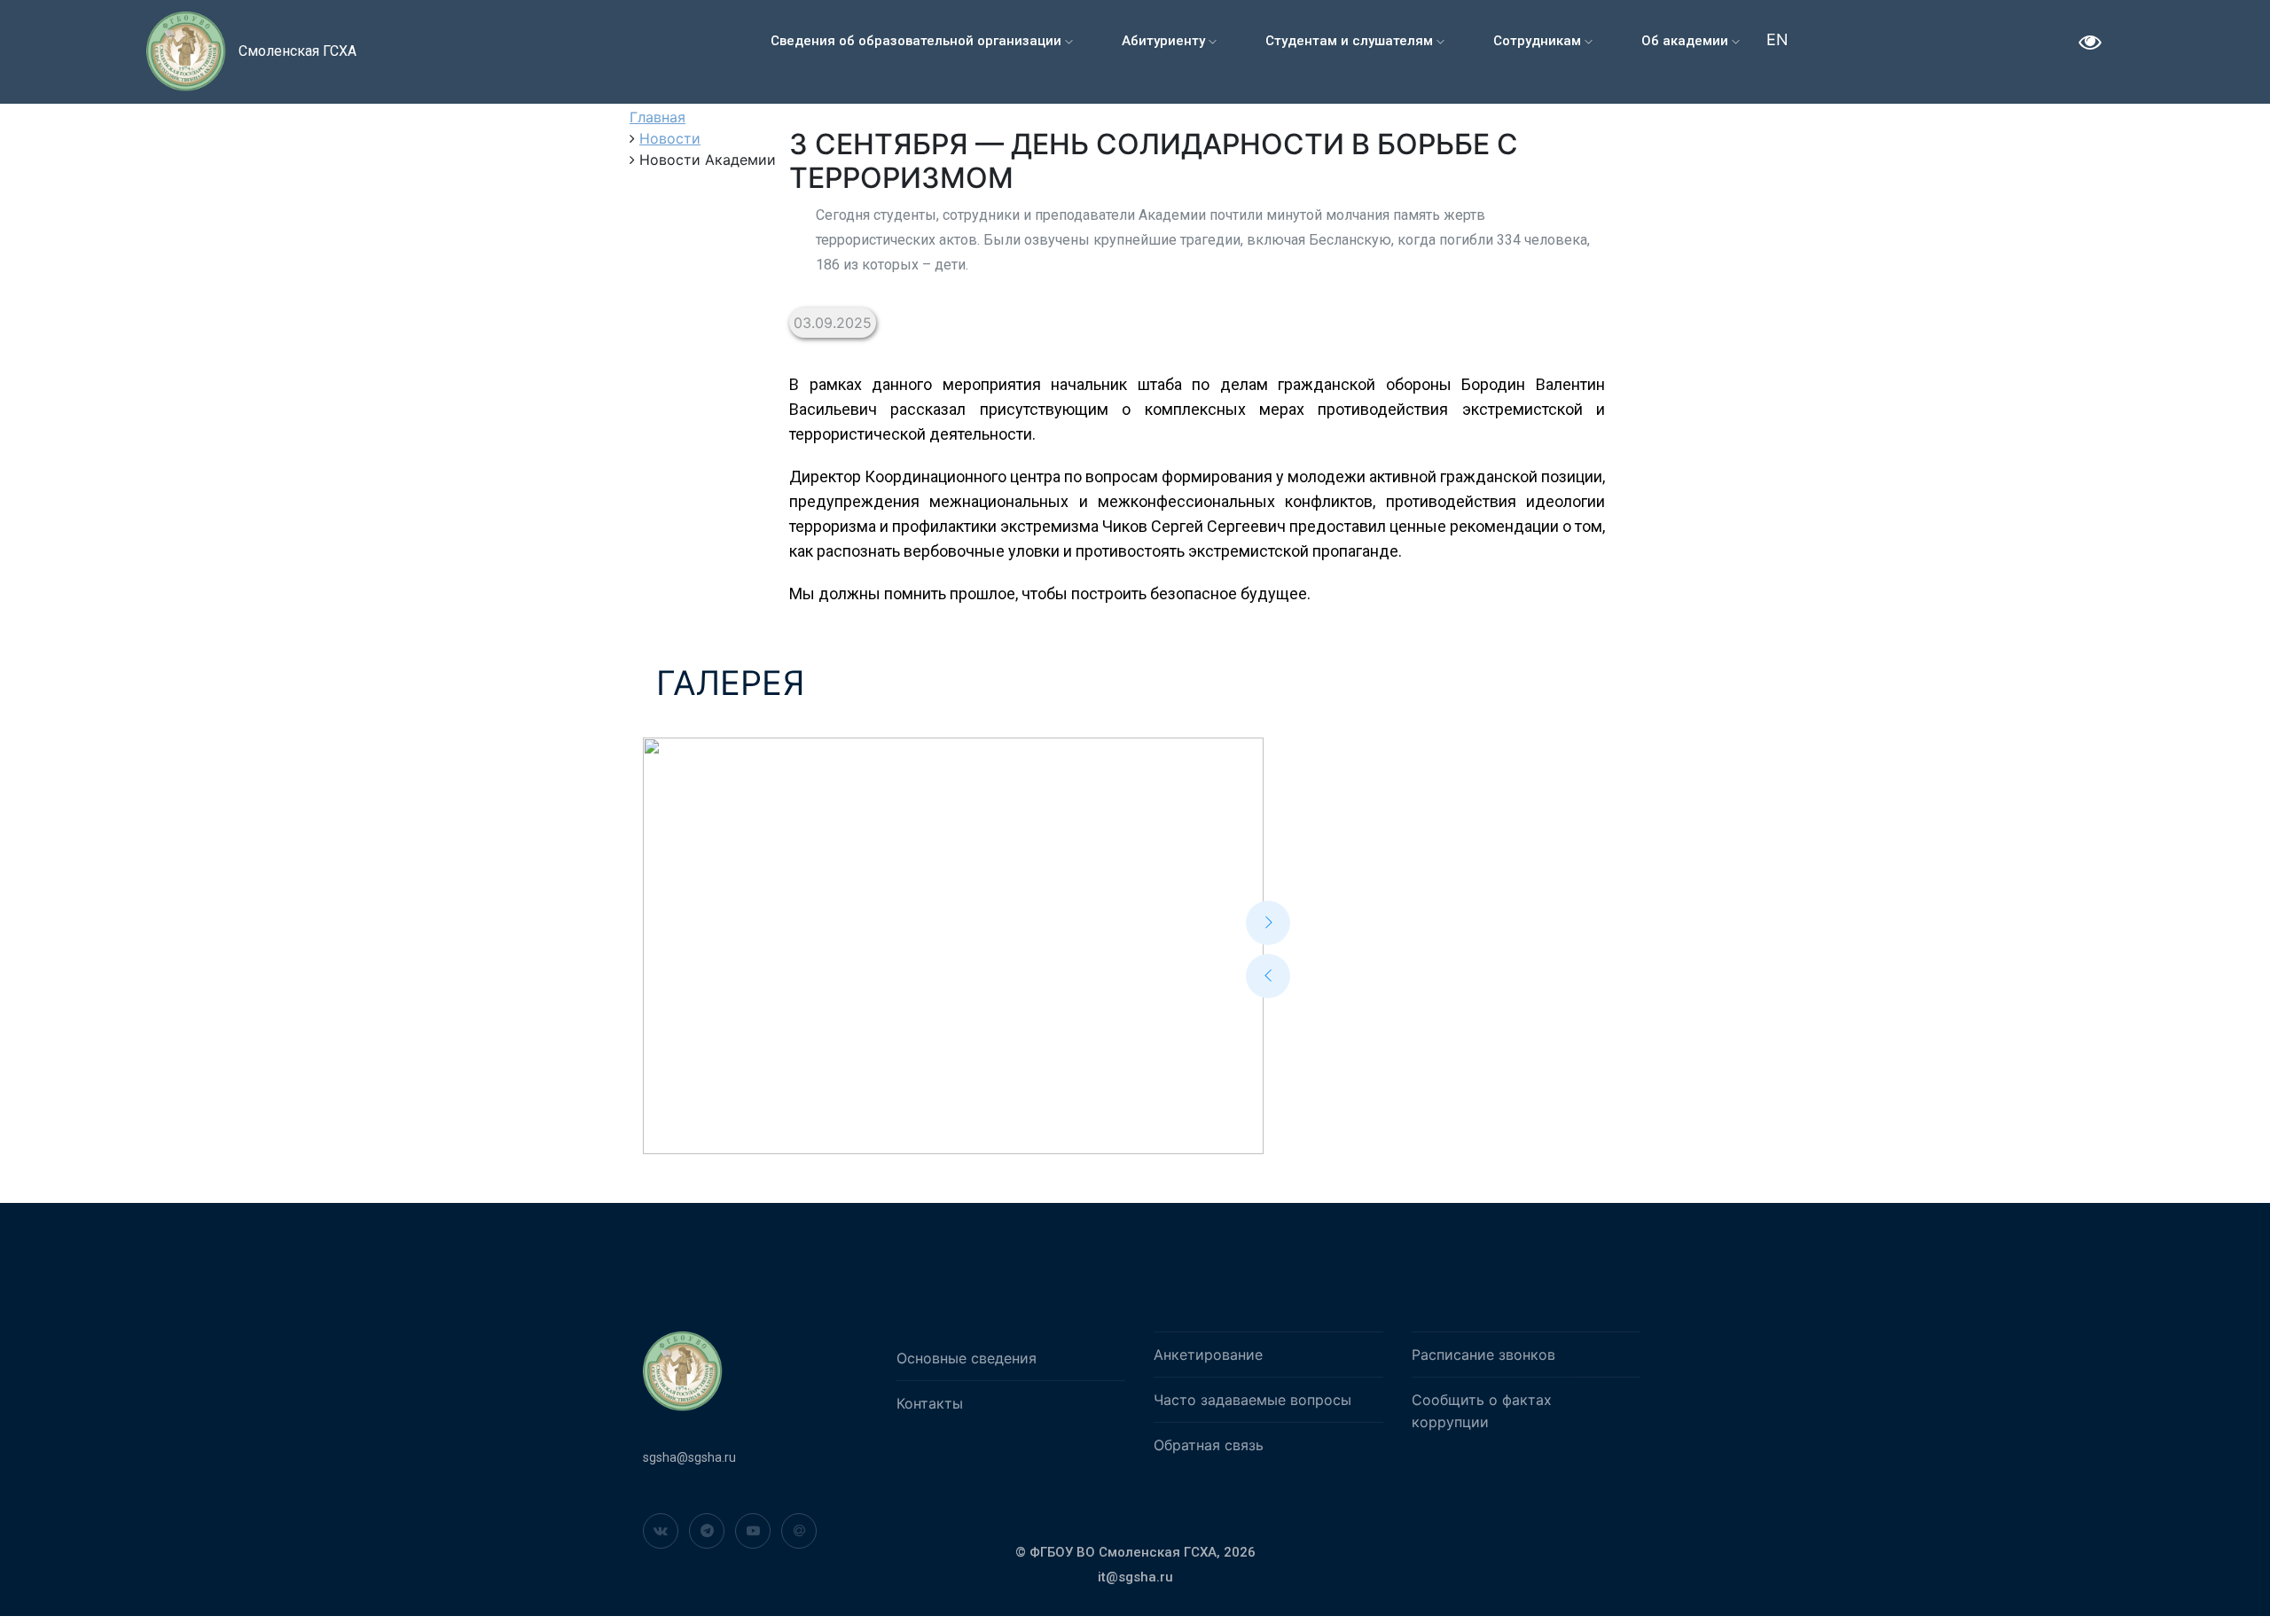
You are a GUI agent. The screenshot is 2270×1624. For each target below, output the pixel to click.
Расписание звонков (1483, 1355)
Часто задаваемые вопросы (1252, 1400)
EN (1777, 39)
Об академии (1687, 41)
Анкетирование (1208, 1355)
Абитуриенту (1165, 41)
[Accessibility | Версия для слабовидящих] (2090, 44)
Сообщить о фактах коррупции (1482, 1411)
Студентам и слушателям (1351, 41)
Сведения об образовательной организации (918, 41)
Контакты (930, 1403)
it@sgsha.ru (1135, 1577)
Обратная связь (1209, 1445)
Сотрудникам (1539, 41)
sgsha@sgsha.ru (689, 1457)
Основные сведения (967, 1358)
